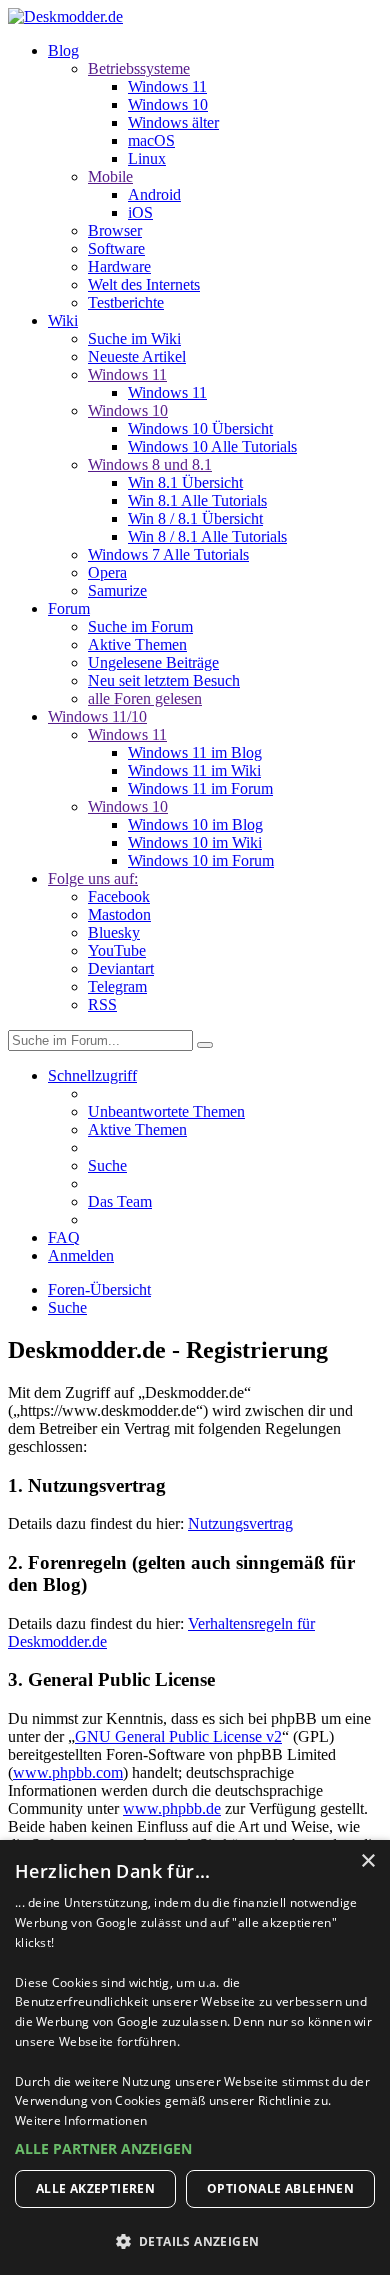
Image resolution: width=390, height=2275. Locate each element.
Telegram (117, 986)
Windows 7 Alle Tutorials (168, 554)
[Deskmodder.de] (65, 16)
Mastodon (119, 914)
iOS (140, 212)
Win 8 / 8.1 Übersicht (195, 518)
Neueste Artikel (137, 356)
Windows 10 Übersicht (200, 428)
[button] (195, 2148)
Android (154, 194)
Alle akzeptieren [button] (95, 2188)
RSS (102, 1004)
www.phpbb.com (68, 1772)
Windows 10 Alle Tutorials (212, 446)
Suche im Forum (140, 626)
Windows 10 (168, 104)
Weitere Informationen (81, 2120)
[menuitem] (166, 1111)
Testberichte (126, 302)
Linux (147, 158)
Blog (63, 50)
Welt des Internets (144, 284)
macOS (151, 140)
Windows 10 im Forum (201, 860)
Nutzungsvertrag (240, 1523)
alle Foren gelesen (145, 698)
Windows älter (173, 122)
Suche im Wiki (134, 338)
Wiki (63, 320)
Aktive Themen (137, 644)
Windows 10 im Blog (195, 824)
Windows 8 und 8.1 (150, 464)
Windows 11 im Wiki (194, 770)
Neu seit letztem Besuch (164, 680)
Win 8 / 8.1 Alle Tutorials (207, 536)
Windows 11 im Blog (195, 752)
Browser (115, 230)
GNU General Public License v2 (178, 1736)
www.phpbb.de (172, 1808)
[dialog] (195, 2057)
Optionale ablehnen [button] (280, 2188)
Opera (107, 572)
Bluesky (114, 932)
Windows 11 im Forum (200, 788)
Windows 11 (167, 86)
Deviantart (121, 968)
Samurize (117, 590)
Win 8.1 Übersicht (185, 482)
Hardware (119, 266)
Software (116, 248)
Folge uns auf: (93, 878)
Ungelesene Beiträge (153, 662)
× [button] (367, 1861)
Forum (69, 608)
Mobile (110, 176)
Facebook (119, 896)
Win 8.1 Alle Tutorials (197, 500)
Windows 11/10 (97, 716)
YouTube (117, 950)
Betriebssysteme (139, 68)
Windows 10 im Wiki (195, 842)
